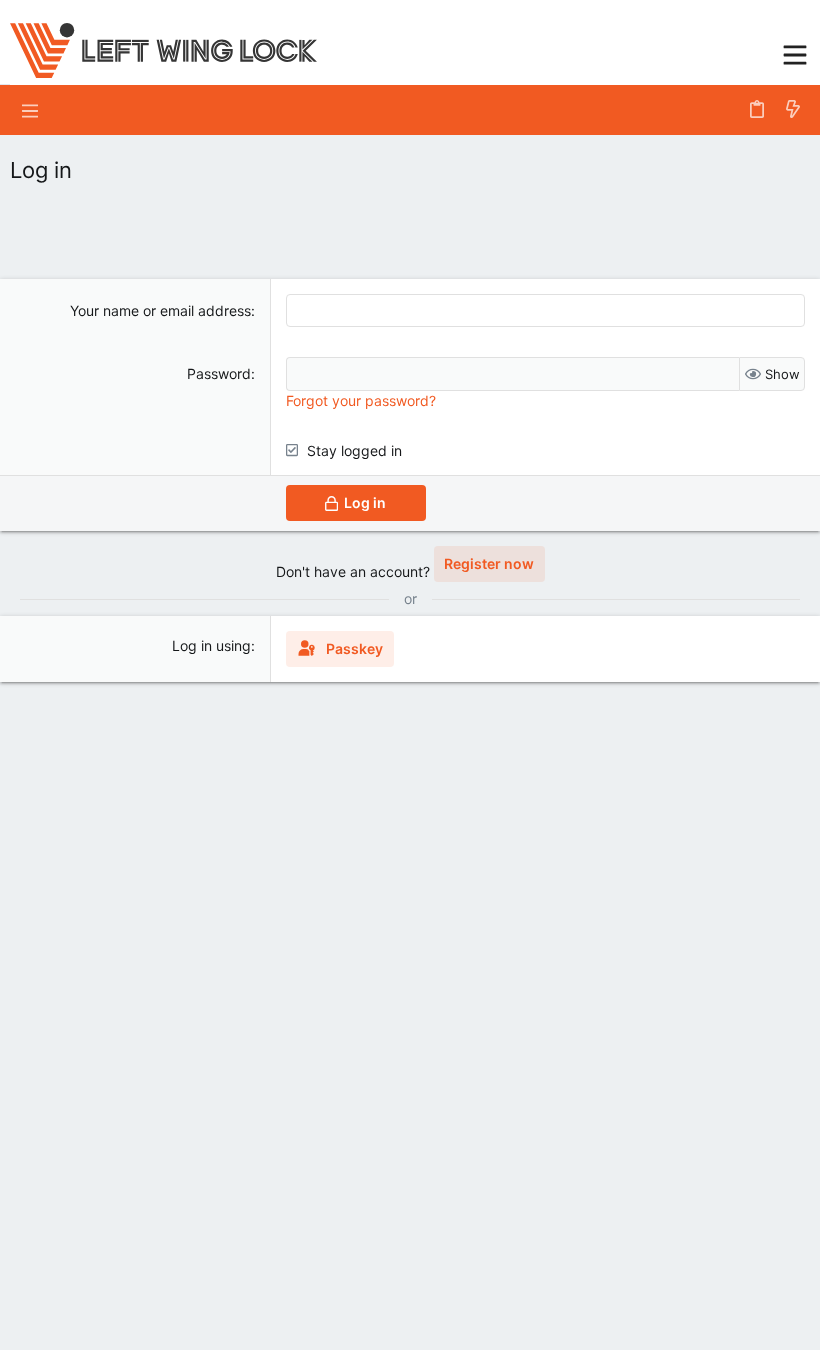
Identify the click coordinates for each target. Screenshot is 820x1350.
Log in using (211, 645)
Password (219, 373)
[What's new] (793, 110)
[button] (795, 52)
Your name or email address (160, 310)
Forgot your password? (361, 400)
